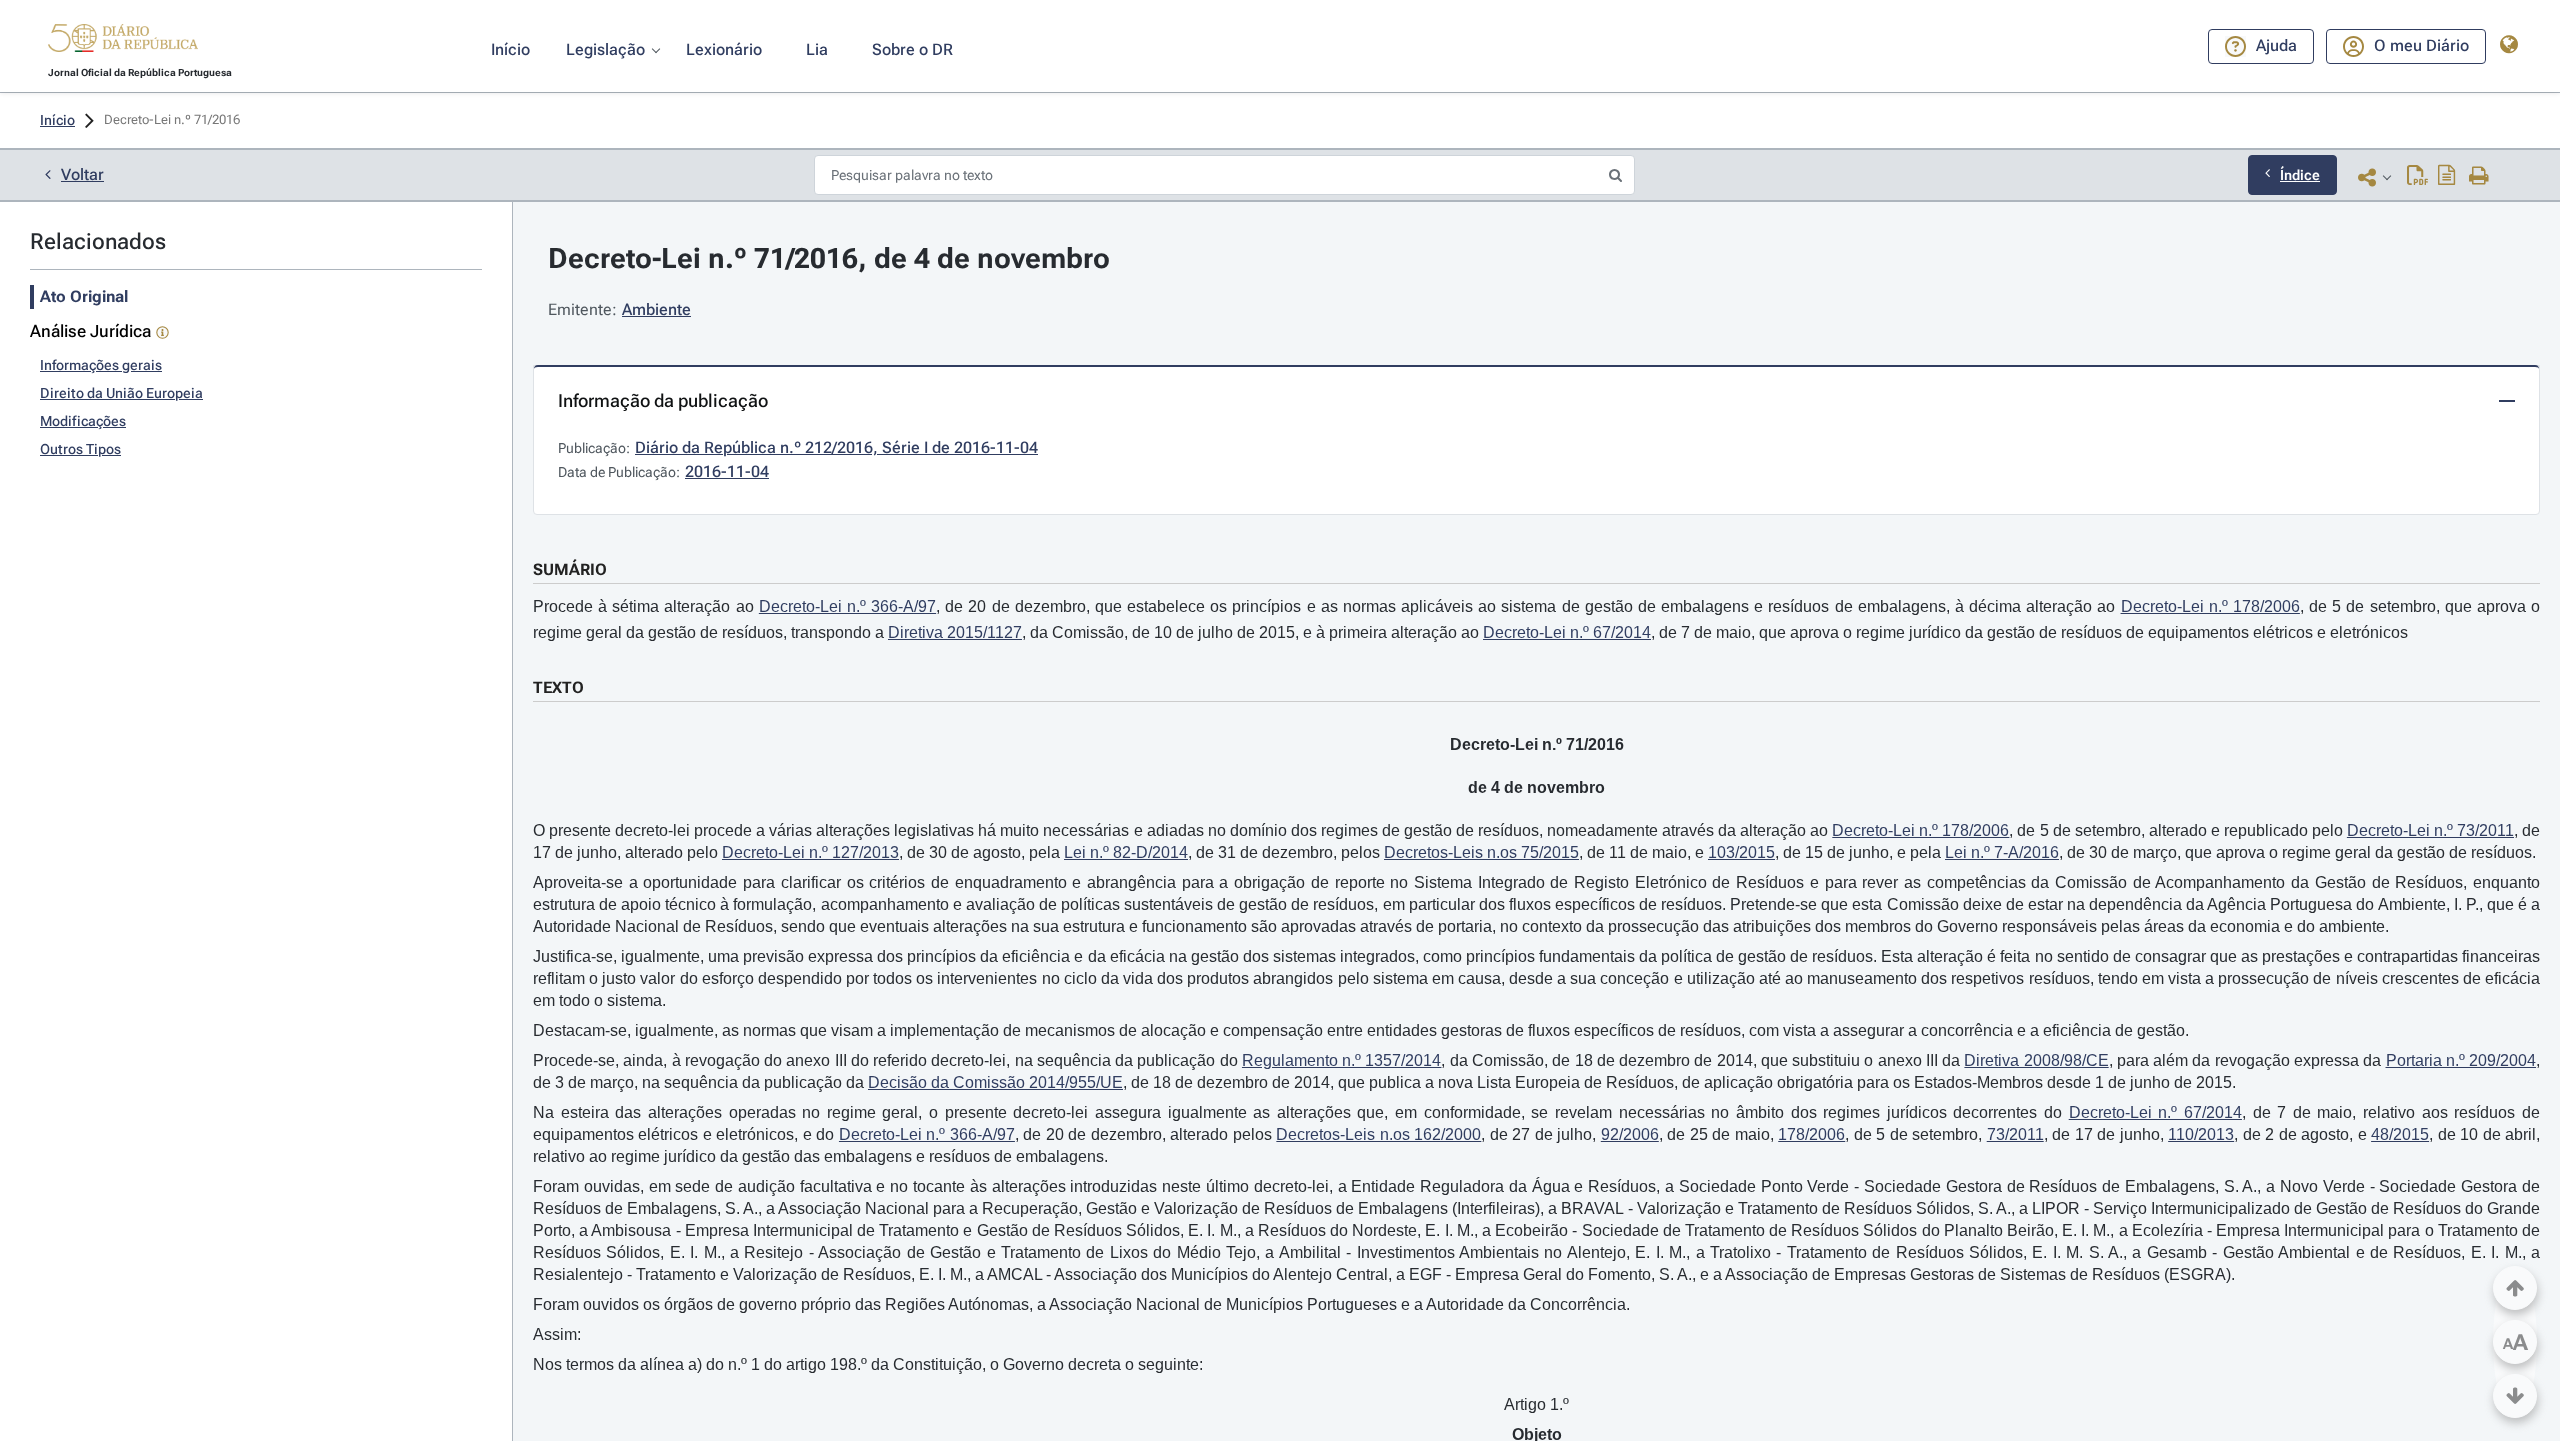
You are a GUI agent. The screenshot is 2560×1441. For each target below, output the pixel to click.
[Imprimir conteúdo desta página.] (2479, 177)
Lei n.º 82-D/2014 (1126, 852)
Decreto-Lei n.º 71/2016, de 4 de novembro (829, 258)
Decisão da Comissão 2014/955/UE (995, 1082)
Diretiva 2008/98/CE (2036, 1060)
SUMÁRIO (570, 569)
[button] (123, 41)
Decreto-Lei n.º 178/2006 (2210, 606)
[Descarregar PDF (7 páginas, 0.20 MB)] (2417, 177)
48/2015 (2400, 1134)
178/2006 (1811, 1134)
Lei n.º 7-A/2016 (2002, 852)
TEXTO (558, 687)
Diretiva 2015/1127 (955, 632)
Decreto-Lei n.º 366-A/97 (847, 606)
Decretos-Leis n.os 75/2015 (1481, 852)
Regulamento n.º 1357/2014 (1342, 1060)
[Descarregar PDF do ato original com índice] (2447, 177)
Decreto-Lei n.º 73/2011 (2430, 830)
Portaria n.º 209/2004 (2461, 1060)
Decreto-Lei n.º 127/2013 (810, 852)
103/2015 (1741, 852)
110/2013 (2201, 1134)
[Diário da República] (123, 42)
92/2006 (1630, 1134)
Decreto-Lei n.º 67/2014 (1567, 632)
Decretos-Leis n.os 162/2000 (1378, 1134)
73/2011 (2015, 1134)
